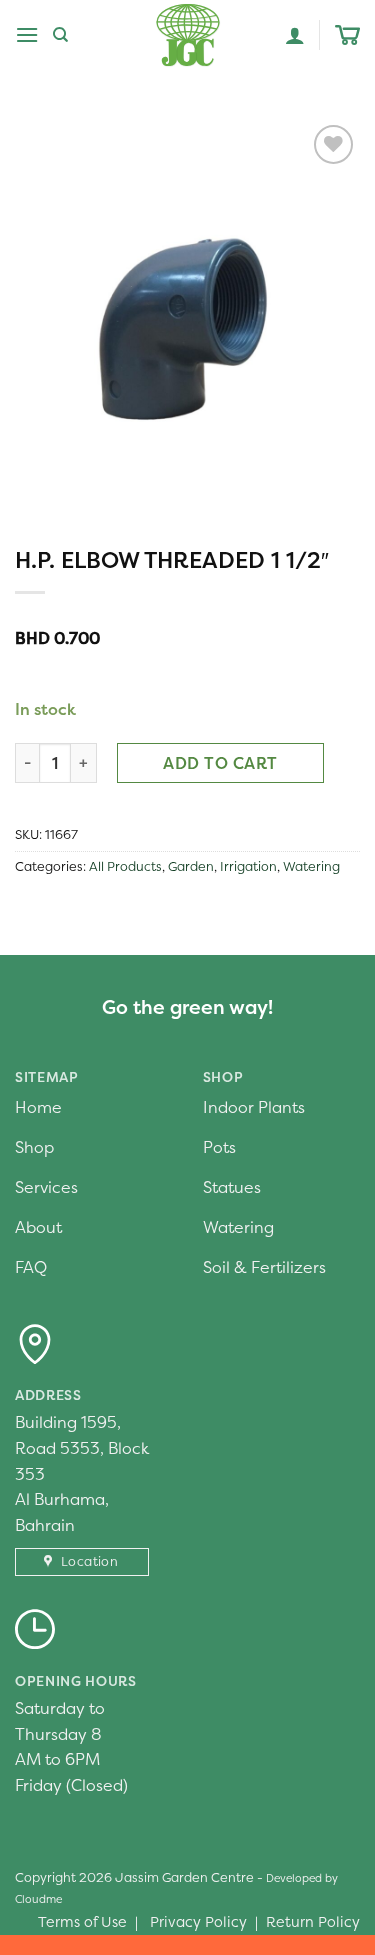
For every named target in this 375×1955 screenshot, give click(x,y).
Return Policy (313, 1922)
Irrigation (248, 866)
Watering (311, 866)
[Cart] (347, 35)
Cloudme (38, 1899)
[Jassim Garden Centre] (188, 35)
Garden (191, 866)
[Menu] (27, 34)
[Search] (60, 35)
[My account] (295, 35)
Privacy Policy (198, 1922)
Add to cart (220, 763)
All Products (125, 866)
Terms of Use (82, 1922)
